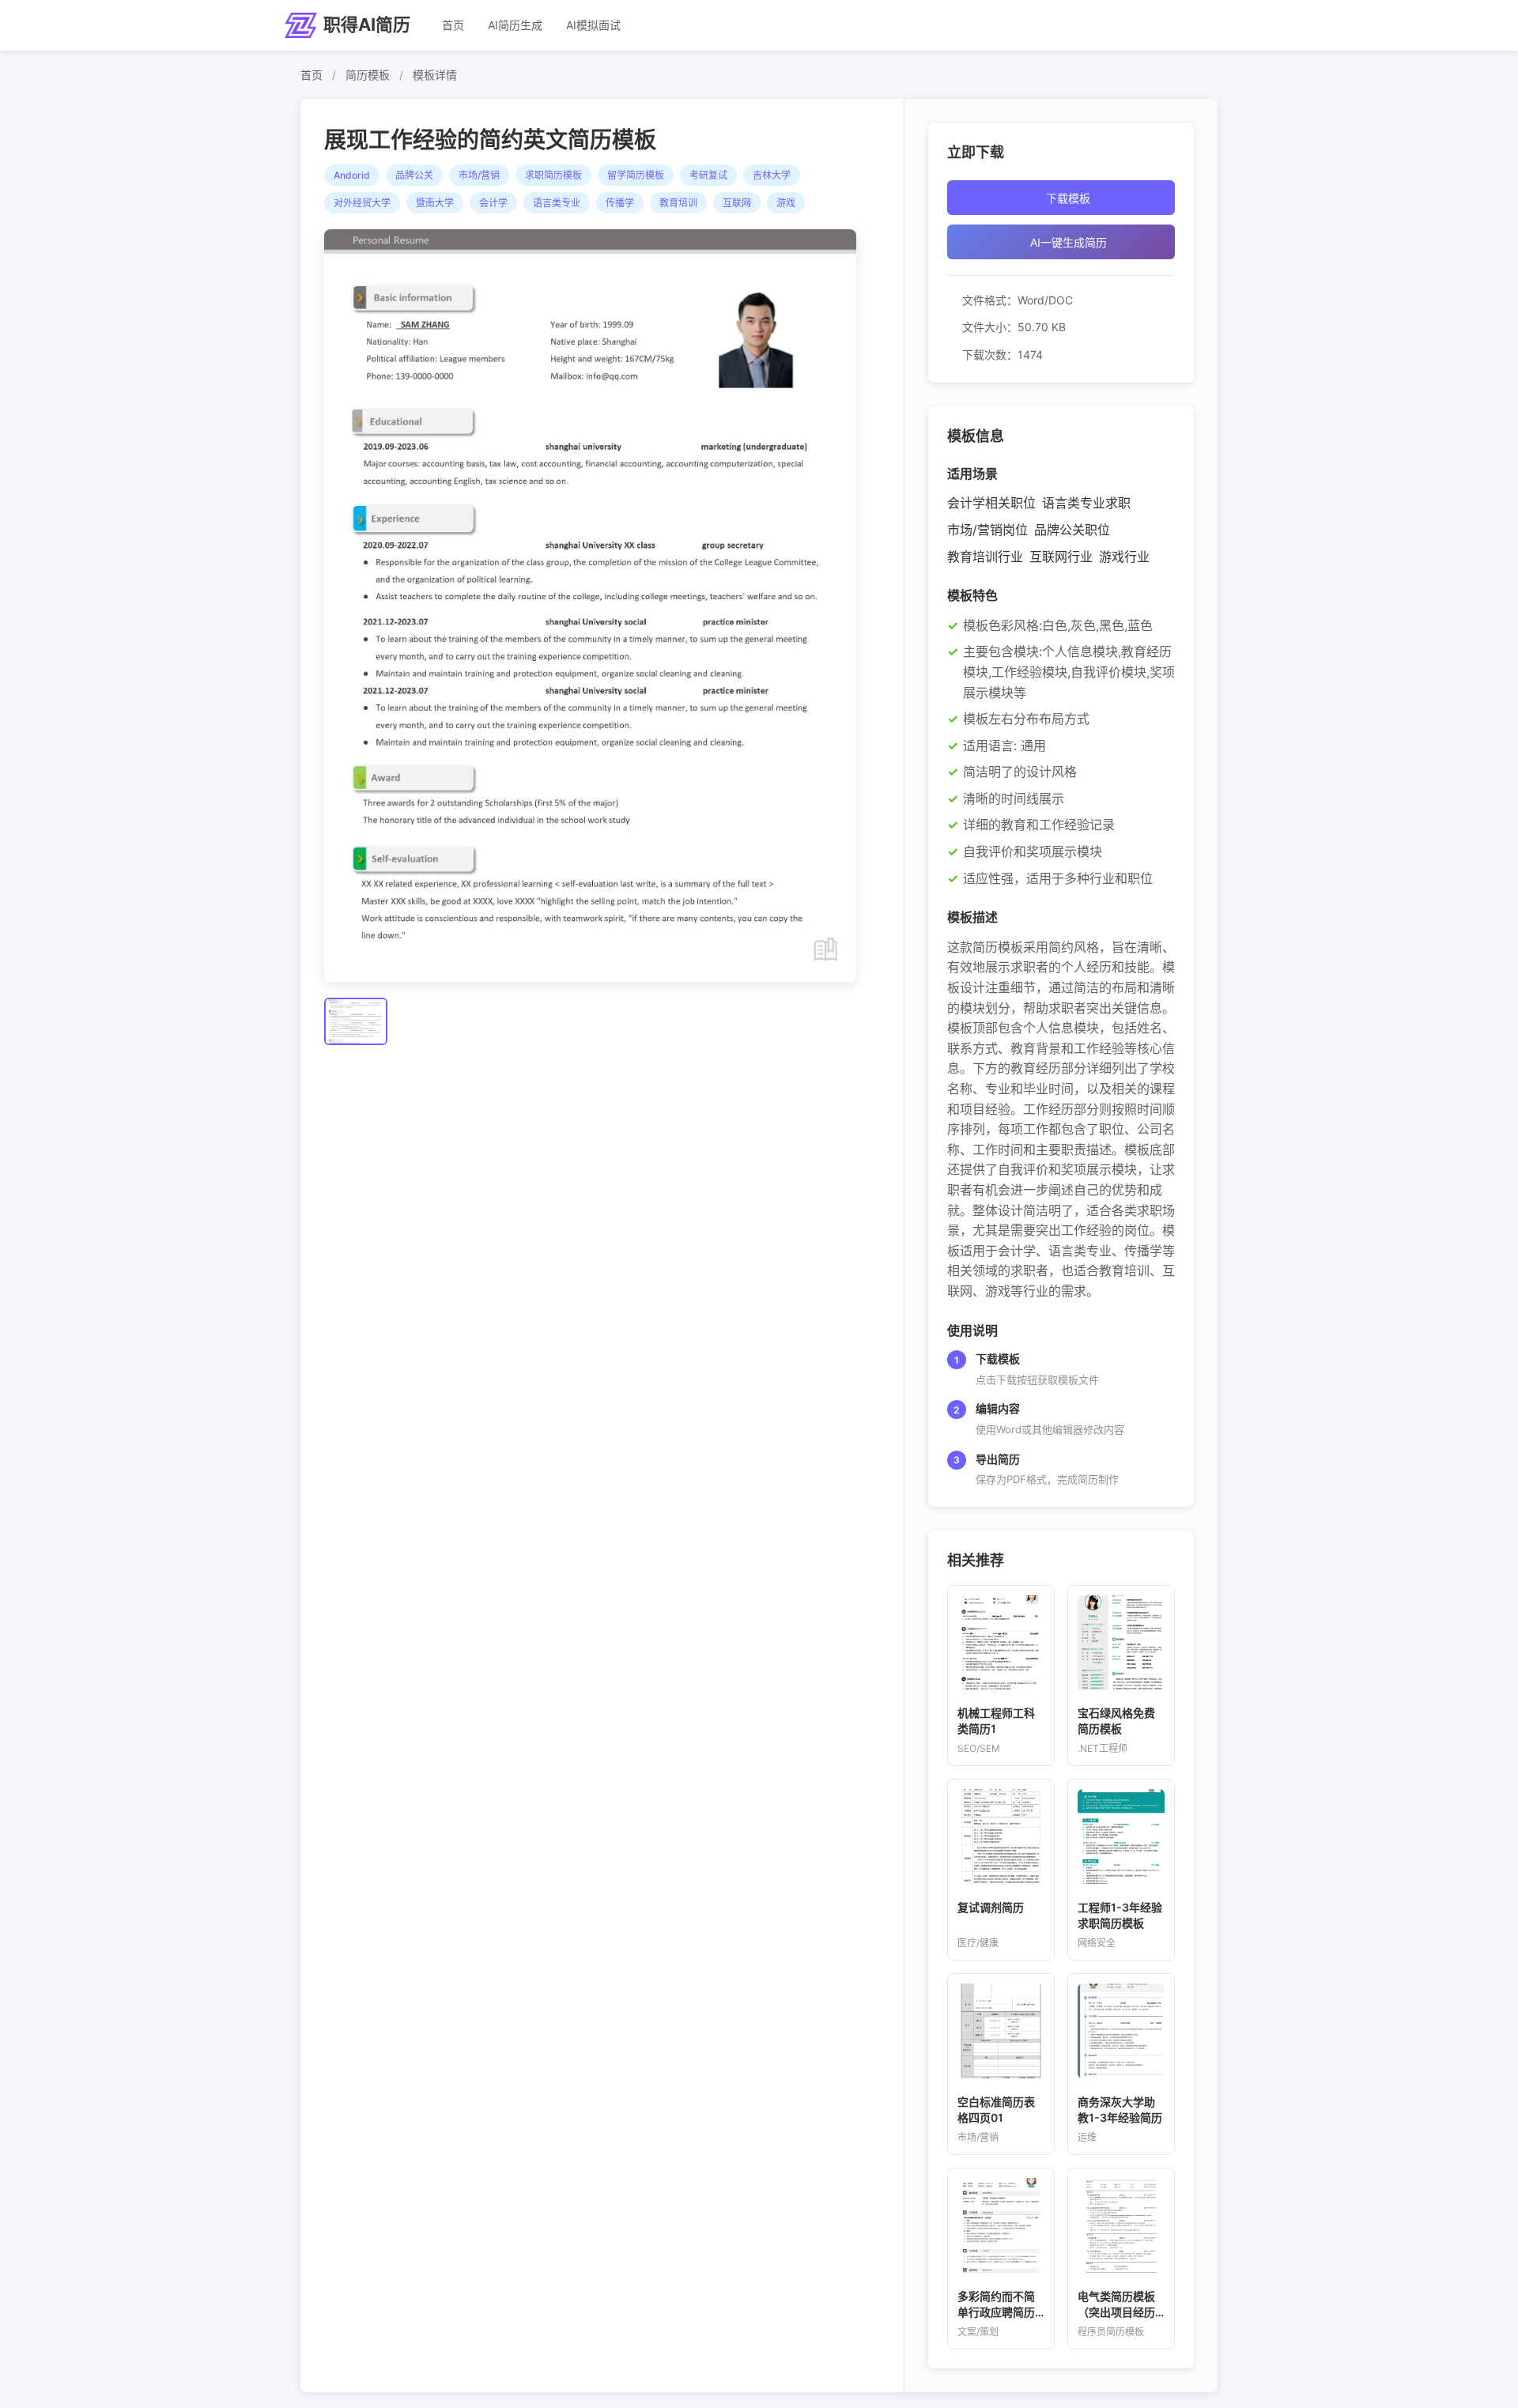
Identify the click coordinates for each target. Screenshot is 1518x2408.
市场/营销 (479, 175)
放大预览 (598, 606)
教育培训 (678, 203)
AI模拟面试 (593, 25)
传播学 (620, 203)
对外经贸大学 (362, 203)
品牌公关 (414, 175)
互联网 (737, 203)
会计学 (493, 203)
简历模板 (368, 75)
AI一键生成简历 (1069, 243)
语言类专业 (557, 203)
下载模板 (1068, 198)
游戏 (786, 203)
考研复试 (708, 175)
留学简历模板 (636, 175)
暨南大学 (435, 203)
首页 (453, 25)
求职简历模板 (553, 175)
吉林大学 (772, 175)
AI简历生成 (515, 25)
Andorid (352, 175)
